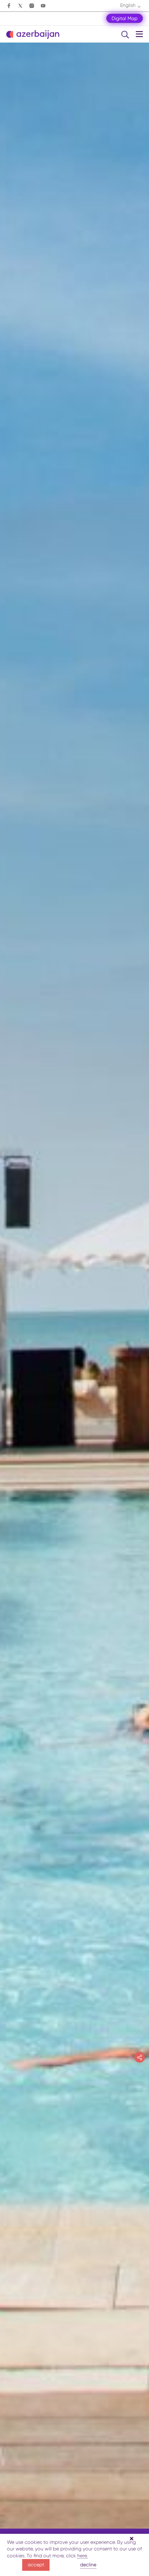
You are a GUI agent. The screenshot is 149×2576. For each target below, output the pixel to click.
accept (36, 2565)
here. (82, 2556)
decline (88, 2565)
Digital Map (125, 18)
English (128, 5)
